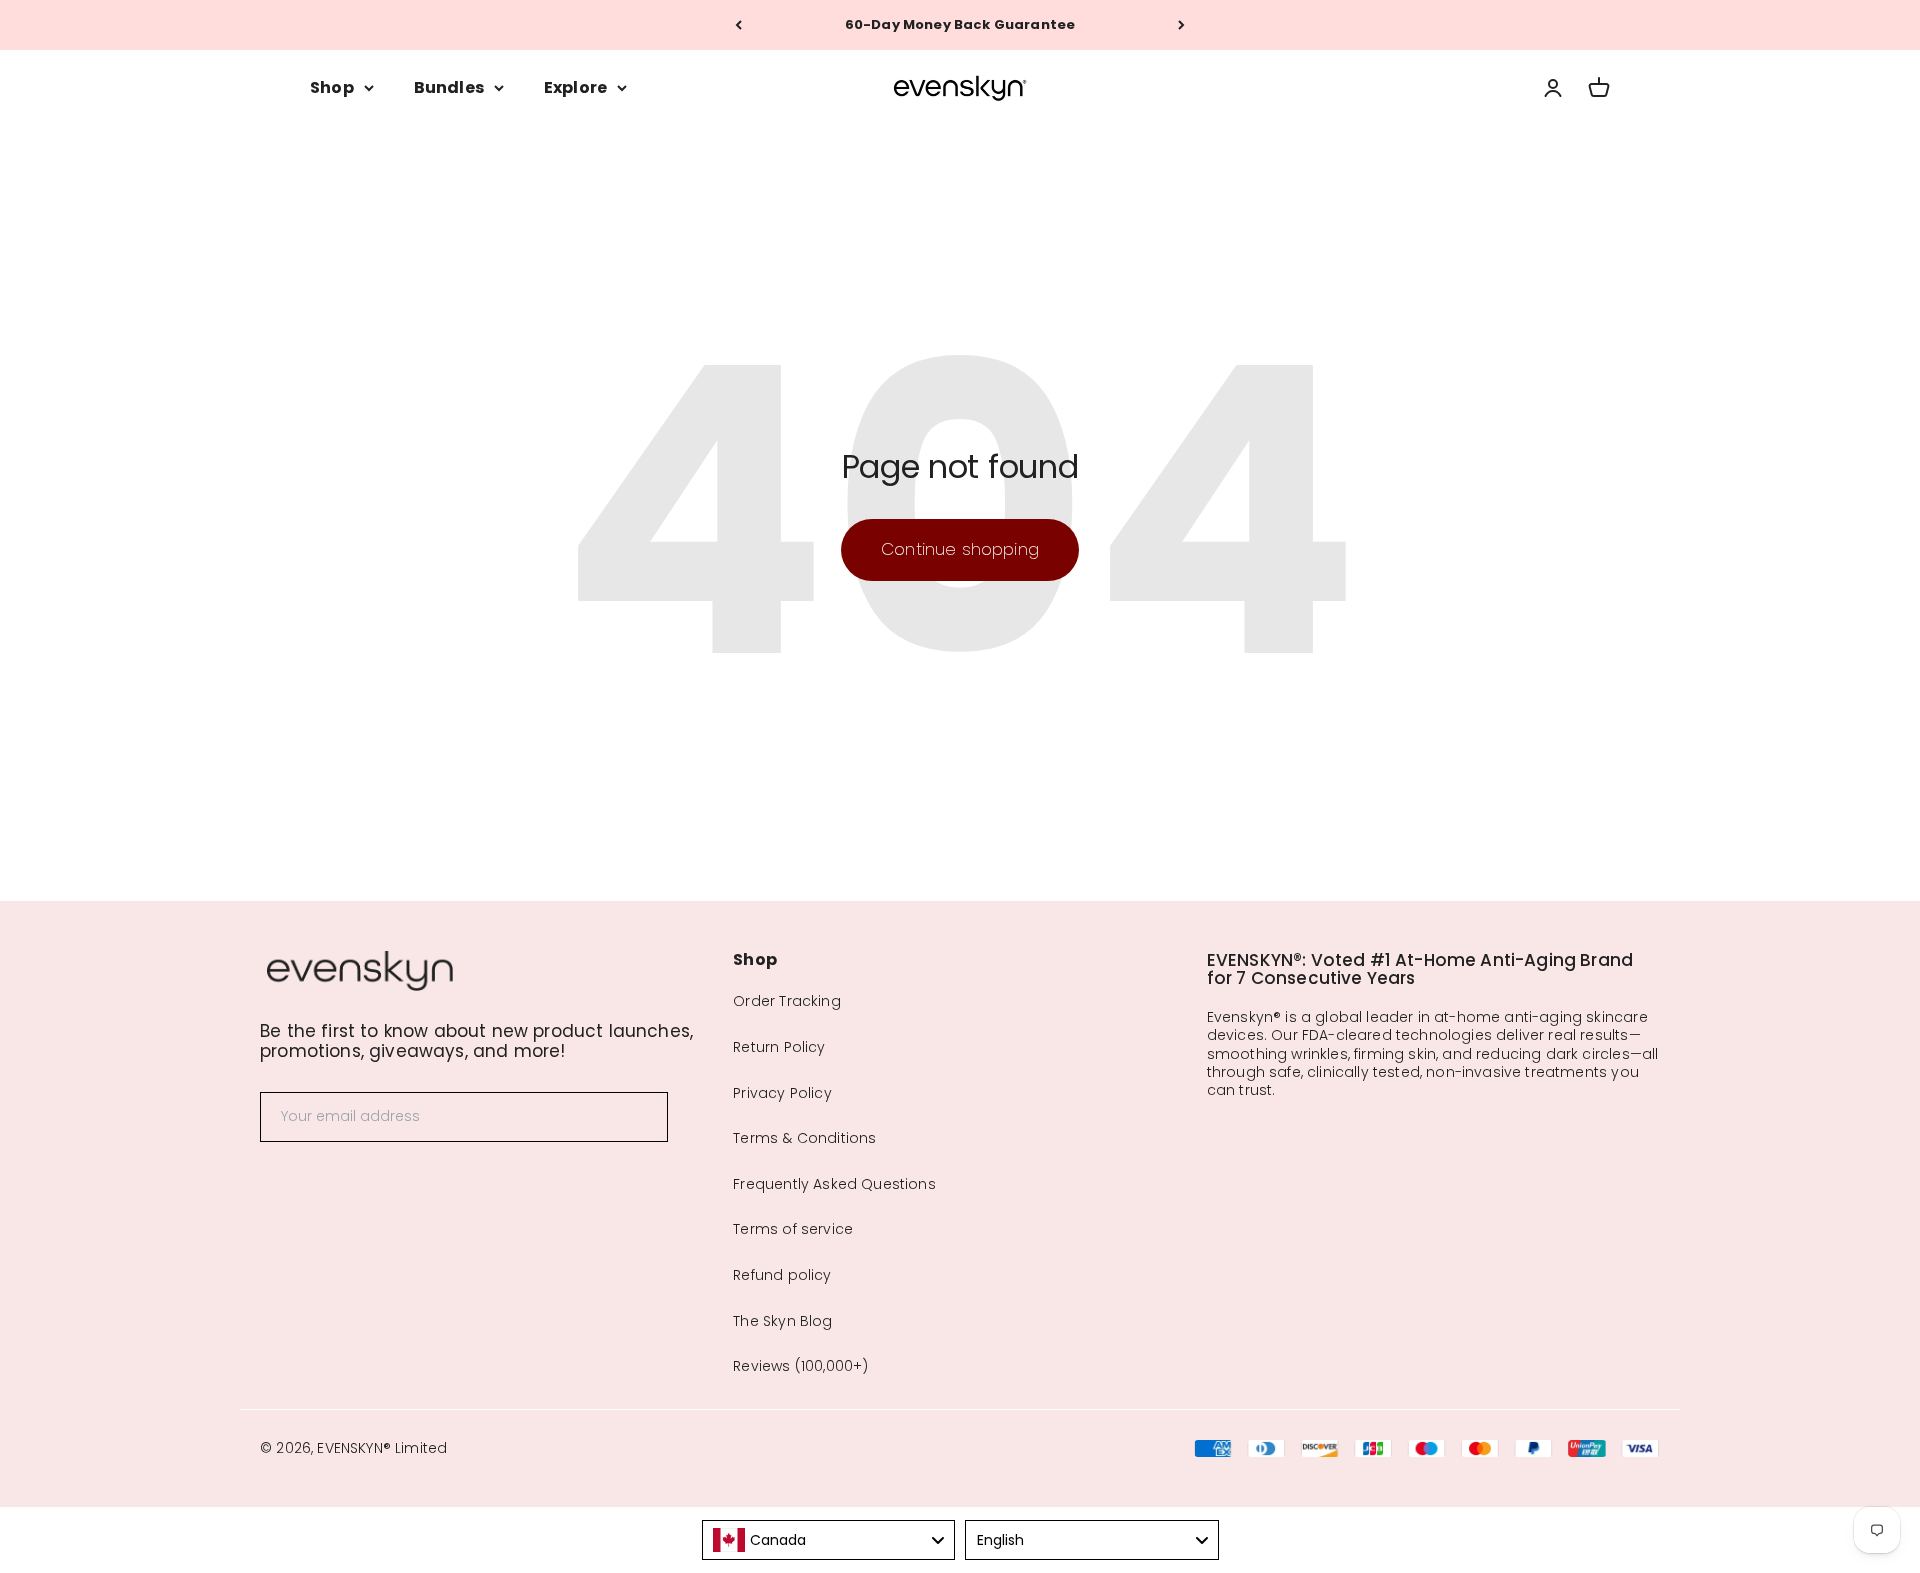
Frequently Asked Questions (834, 1184)
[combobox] (829, 1540)
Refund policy (782, 1275)
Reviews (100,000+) (800, 1366)
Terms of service (793, 1229)
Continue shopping (960, 549)
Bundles (449, 87)
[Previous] (738, 25)
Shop (332, 87)
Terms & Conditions (804, 1138)
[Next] (1181, 25)
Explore (575, 87)
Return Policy (779, 1047)
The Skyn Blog (782, 1321)
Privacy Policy (782, 1093)
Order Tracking (786, 1001)
